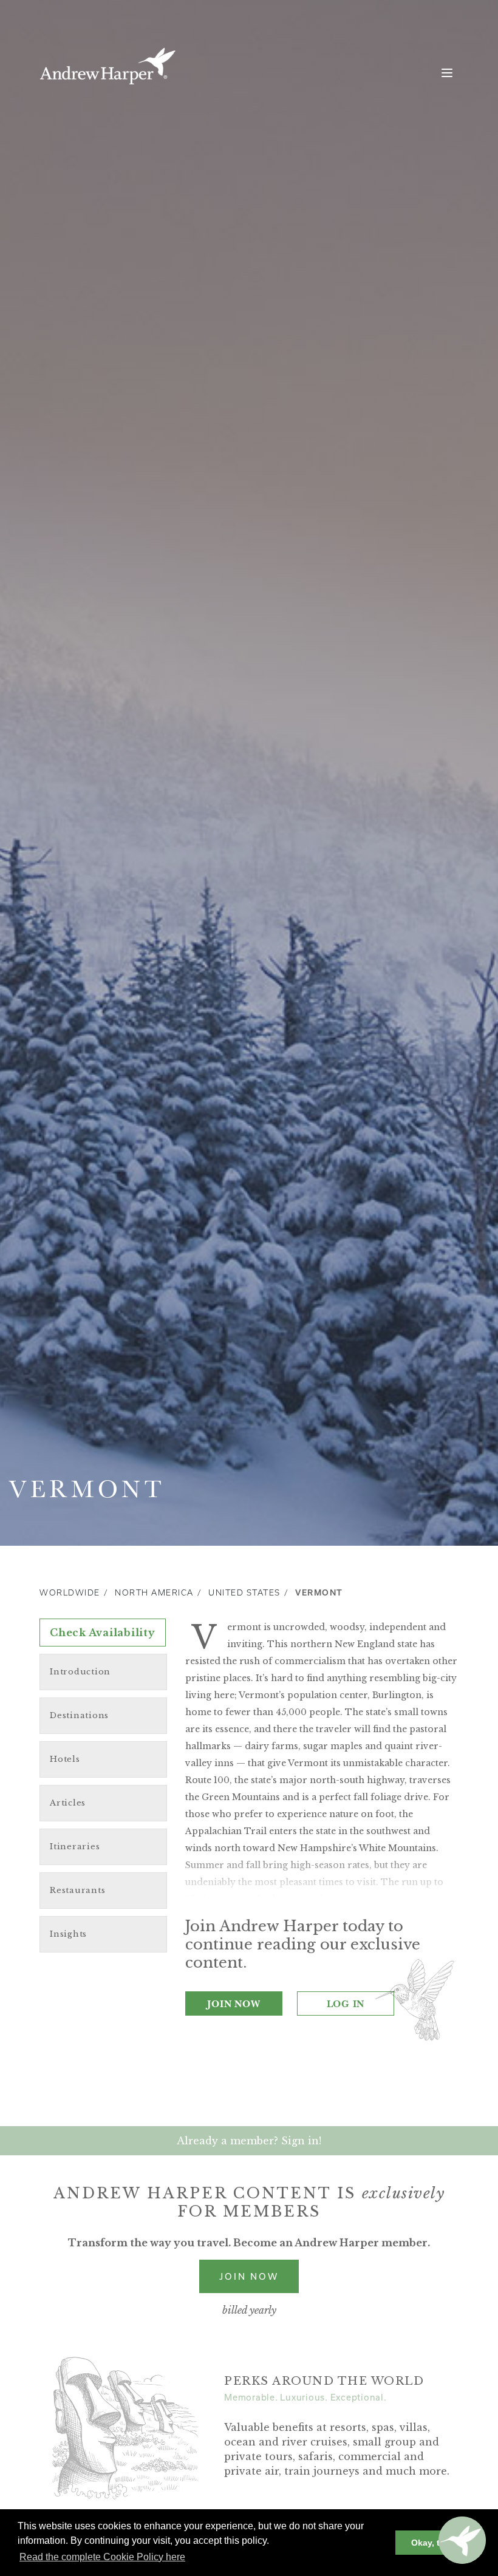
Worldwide (70, 1593)
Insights (68, 1934)
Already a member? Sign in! (249, 2141)
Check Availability (103, 1633)
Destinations (79, 1715)
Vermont (319, 1593)
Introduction (80, 1672)
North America (154, 1593)
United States (244, 1593)
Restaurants (77, 1890)
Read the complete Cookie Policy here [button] (102, 2557)
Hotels (65, 1759)
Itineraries (75, 1847)
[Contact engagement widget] (462, 2540)
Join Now (234, 2003)
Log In (346, 2003)
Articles (68, 1803)
